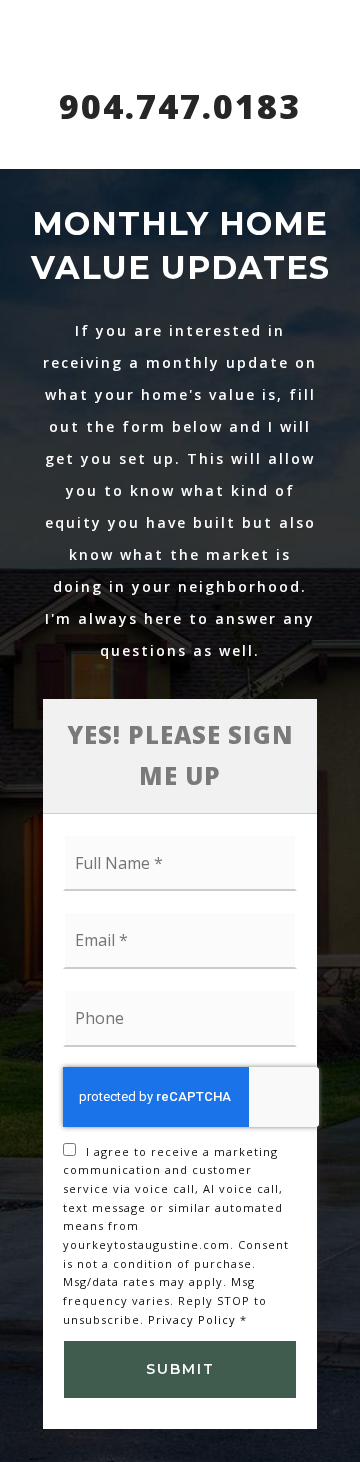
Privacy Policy (192, 1319)
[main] (180, 731)
